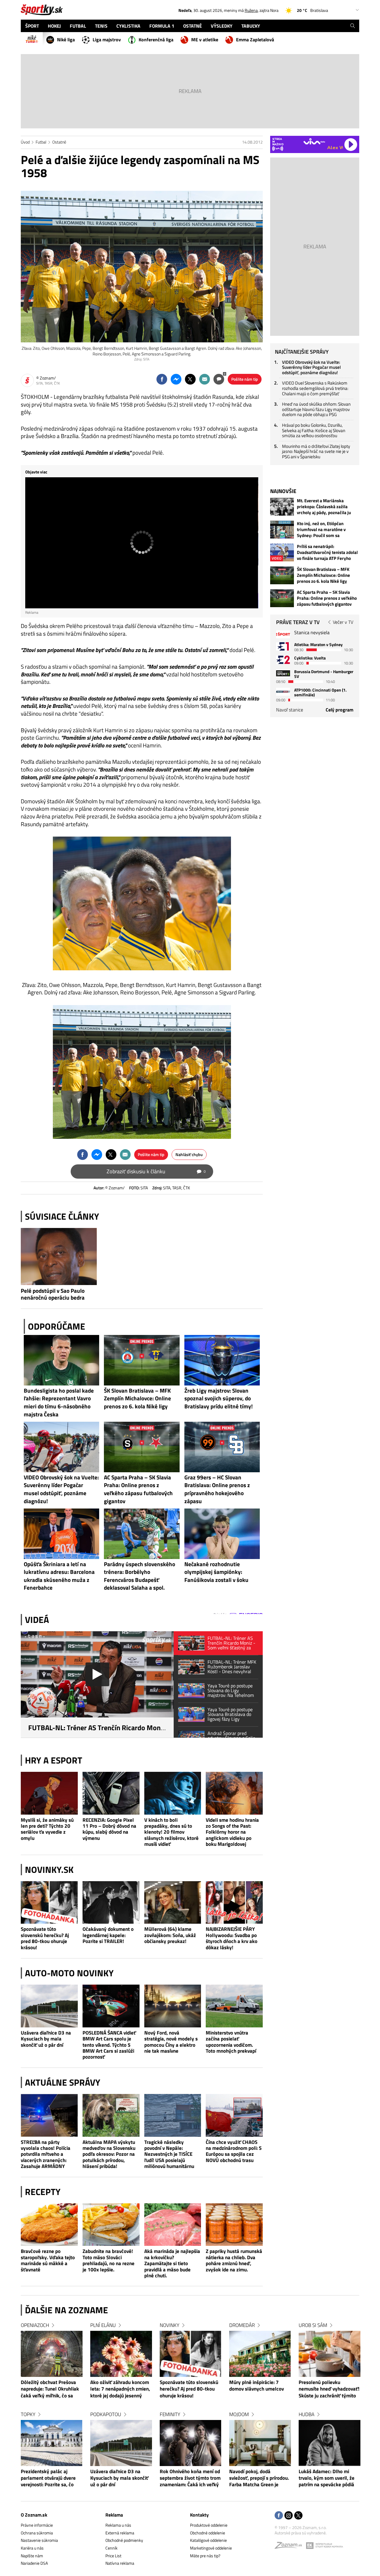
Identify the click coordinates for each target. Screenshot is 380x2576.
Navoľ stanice (290, 710)
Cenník (111, 2548)
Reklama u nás (118, 2525)
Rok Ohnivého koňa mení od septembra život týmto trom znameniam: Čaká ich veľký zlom (190, 2479)
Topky (28, 2414)
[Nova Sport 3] (283, 673)
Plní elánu (103, 2325)
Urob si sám (313, 2325)
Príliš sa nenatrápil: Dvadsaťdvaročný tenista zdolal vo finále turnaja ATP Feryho (327, 552)
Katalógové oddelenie (208, 2540)
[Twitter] (298, 2516)
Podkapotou (106, 2414)
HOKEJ (54, 26)
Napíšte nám (32, 2556)
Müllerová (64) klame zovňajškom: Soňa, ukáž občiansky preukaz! (170, 1935)
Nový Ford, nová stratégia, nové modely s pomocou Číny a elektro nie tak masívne (171, 2042)
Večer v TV (343, 622)
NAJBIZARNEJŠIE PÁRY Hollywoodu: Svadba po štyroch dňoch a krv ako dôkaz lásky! (232, 1938)
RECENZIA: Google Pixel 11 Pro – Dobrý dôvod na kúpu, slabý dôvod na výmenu (109, 1829)
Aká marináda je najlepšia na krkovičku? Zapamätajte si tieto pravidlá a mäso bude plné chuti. (172, 2263)
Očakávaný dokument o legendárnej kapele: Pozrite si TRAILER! (108, 1935)
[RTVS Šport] (283, 634)
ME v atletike (205, 40)
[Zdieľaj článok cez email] (205, 379)
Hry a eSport (54, 1760)
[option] (52, 2411)
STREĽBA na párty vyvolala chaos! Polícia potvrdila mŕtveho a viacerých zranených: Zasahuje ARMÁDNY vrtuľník (46, 2154)
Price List (113, 2556)
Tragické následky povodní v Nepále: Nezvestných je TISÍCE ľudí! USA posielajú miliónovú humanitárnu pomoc (169, 2154)
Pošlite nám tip (245, 379)
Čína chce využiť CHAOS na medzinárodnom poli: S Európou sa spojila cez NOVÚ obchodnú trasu (234, 2151)
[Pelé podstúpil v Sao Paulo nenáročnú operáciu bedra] (59, 1256)
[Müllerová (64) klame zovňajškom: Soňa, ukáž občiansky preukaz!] (173, 1903)
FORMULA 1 (162, 26)
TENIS (101, 26)
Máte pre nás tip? (205, 2556)
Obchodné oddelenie (208, 2533)
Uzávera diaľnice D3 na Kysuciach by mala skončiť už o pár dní (46, 2039)
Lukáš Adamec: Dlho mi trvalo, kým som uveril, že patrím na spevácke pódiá (327, 2478)
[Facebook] (279, 2516)
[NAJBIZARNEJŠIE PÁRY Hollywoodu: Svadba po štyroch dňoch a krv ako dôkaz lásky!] (234, 1903)
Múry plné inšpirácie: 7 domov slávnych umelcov (256, 2386)
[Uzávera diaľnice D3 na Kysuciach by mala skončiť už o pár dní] (49, 2006)
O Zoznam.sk (34, 2515)
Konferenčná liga (156, 40)
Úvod (25, 142)
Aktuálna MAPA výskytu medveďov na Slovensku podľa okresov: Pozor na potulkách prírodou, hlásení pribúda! (109, 2154)
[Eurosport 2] (283, 660)
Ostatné (59, 142)
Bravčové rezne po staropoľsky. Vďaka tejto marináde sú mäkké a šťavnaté (48, 2260)
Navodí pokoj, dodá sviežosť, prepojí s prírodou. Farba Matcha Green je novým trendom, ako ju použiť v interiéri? (259, 2479)
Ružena (251, 10)
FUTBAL (78, 26)
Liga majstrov (107, 40)
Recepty (43, 2192)
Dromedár (242, 2325)
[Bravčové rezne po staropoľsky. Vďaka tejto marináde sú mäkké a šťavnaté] (49, 2225)
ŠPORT (32, 26)
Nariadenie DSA (34, 2563)
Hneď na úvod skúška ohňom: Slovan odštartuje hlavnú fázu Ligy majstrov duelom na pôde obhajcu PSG (316, 409)
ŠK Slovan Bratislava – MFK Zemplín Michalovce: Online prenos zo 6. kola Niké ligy (323, 575)
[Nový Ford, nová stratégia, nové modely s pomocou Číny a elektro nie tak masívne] (173, 2006)
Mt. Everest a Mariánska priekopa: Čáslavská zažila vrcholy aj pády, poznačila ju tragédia (324, 507)
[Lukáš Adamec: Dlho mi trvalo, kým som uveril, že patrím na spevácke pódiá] (330, 2443)
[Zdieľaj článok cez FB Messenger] (176, 379)
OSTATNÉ (193, 26)
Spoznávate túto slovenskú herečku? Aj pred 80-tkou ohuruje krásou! (45, 1938)
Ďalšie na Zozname (66, 2310)
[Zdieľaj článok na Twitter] (190, 379)
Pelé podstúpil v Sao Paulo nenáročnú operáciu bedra (53, 1294)
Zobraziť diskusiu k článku (156, 1171)
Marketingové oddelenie (211, 2548)
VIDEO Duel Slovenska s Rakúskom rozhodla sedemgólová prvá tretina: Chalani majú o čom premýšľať (315, 388)
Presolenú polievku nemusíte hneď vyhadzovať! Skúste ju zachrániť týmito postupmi (329, 2389)
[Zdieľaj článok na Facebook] (162, 379)
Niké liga (66, 40)
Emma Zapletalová (255, 40)
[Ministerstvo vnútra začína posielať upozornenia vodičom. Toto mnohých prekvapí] (234, 2006)
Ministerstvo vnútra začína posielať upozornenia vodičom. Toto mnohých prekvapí (231, 2042)
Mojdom (239, 2414)
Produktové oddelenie (209, 2525)
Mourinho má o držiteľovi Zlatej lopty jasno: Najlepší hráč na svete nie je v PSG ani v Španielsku (316, 451)
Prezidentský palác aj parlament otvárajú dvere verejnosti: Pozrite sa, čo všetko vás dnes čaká (48, 2479)
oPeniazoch (35, 2325)
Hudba (307, 2414)
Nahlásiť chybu (189, 1154)
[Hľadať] (353, 26)
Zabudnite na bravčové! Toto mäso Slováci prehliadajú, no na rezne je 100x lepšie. (109, 2260)
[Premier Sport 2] (283, 692)
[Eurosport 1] (283, 646)
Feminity (170, 2414)
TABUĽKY (251, 26)
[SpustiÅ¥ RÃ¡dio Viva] (314, 141)
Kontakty (199, 2515)
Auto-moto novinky (69, 1973)
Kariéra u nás (32, 2548)
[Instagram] (289, 2516)
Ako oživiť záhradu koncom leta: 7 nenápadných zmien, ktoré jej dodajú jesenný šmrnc (120, 2389)
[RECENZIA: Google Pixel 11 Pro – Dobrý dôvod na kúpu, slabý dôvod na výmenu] (111, 1793)
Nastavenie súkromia (39, 2540)
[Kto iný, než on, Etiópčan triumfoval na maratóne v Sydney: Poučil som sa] (282, 530)
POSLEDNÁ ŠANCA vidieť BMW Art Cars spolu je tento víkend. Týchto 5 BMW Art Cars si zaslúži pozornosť (109, 2045)
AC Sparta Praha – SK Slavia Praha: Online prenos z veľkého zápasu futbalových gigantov (327, 598)
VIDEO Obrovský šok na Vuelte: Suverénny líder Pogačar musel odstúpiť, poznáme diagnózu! (311, 367)
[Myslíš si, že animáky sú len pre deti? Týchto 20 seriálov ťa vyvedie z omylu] (49, 1793)
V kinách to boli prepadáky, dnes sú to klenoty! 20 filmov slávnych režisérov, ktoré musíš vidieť (171, 1832)
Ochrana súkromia (37, 2533)
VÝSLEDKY (222, 26)
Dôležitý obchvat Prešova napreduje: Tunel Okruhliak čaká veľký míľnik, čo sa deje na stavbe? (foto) (50, 2389)
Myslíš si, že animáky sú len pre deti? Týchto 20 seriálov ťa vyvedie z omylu (47, 1829)
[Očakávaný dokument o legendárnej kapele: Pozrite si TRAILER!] (111, 1903)
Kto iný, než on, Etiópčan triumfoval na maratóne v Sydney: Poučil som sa (321, 530)
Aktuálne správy (63, 2082)
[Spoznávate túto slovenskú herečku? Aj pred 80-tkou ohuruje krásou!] (49, 1903)
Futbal (41, 142)
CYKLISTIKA (128, 26)
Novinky (170, 2325)
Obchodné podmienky (124, 2540)
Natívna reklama (120, 2563)
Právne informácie (37, 2525)
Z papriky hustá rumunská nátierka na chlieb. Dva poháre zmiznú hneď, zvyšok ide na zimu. (234, 2260)
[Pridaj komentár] (219, 379)
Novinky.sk (49, 1870)
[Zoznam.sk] (290, 2547)
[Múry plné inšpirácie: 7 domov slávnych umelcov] (260, 2354)
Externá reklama (120, 2533)
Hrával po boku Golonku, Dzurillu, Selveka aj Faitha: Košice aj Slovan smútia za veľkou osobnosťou (314, 430)
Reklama (114, 2515)
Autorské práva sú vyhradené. (301, 2533)
